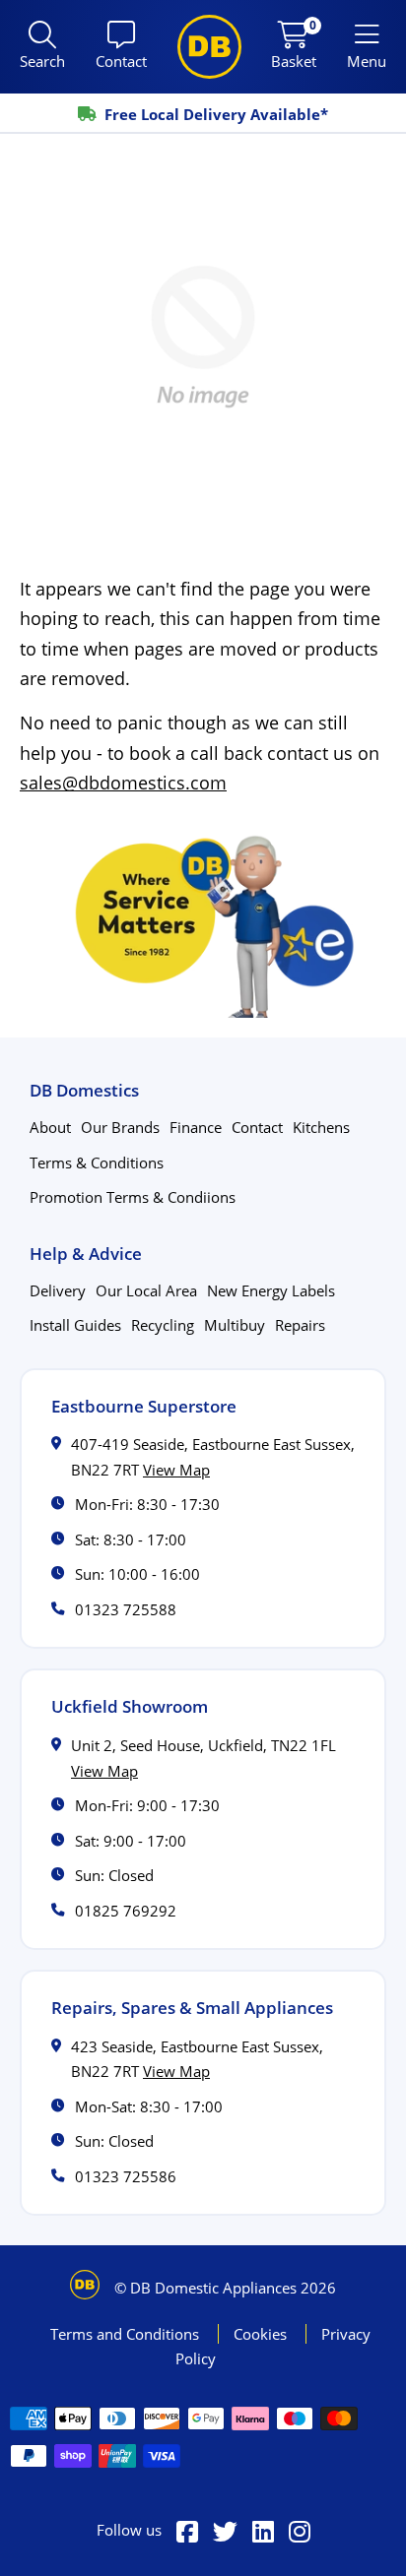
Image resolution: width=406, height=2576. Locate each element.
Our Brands (120, 1127)
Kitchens (321, 1127)
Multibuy (235, 1325)
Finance (196, 1127)
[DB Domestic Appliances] (209, 47)
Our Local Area (146, 1290)
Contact (257, 1127)
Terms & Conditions (97, 1162)
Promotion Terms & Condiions (133, 1197)
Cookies (262, 2334)
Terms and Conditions (127, 2334)
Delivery (58, 1290)
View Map (176, 1470)
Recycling (163, 1325)
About (50, 1127)
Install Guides (75, 1325)
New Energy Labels (271, 1290)
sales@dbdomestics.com (123, 783)
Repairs (300, 1325)
